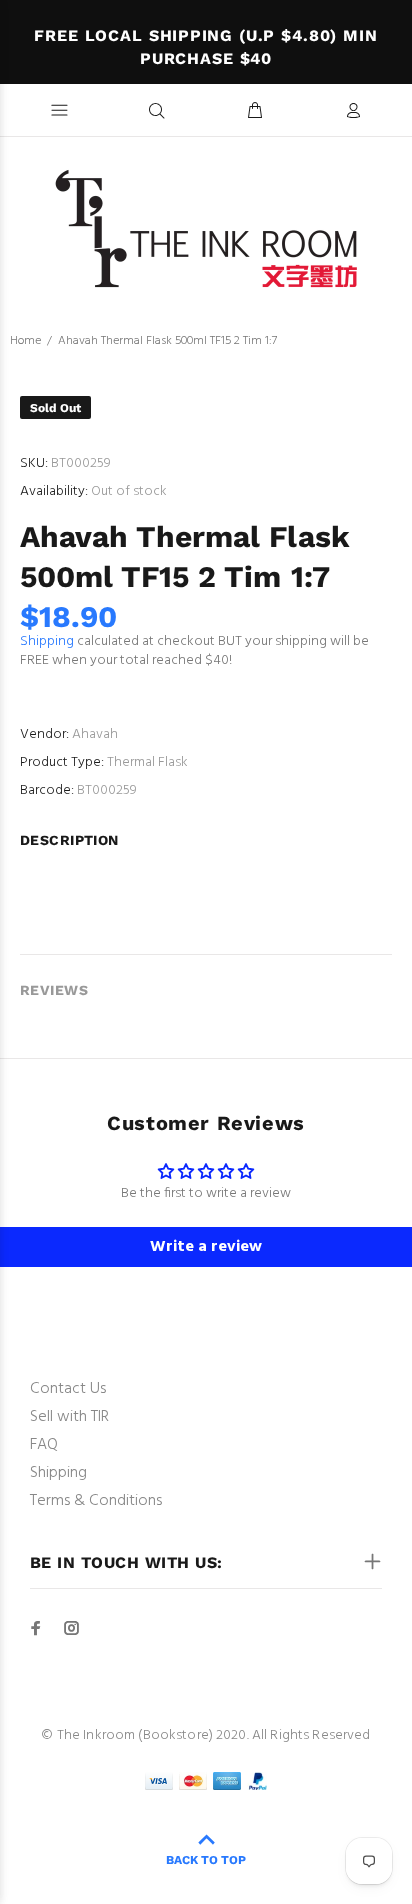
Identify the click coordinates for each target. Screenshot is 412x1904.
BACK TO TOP (206, 1860)
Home (25, 341)
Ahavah (95, 734)
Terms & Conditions (96, 1501)
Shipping (47, 641)
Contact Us (68, 1389)
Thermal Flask (147, 762)
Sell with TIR (69, 1417)
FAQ (44, 1445)
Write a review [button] (206, 1247)
